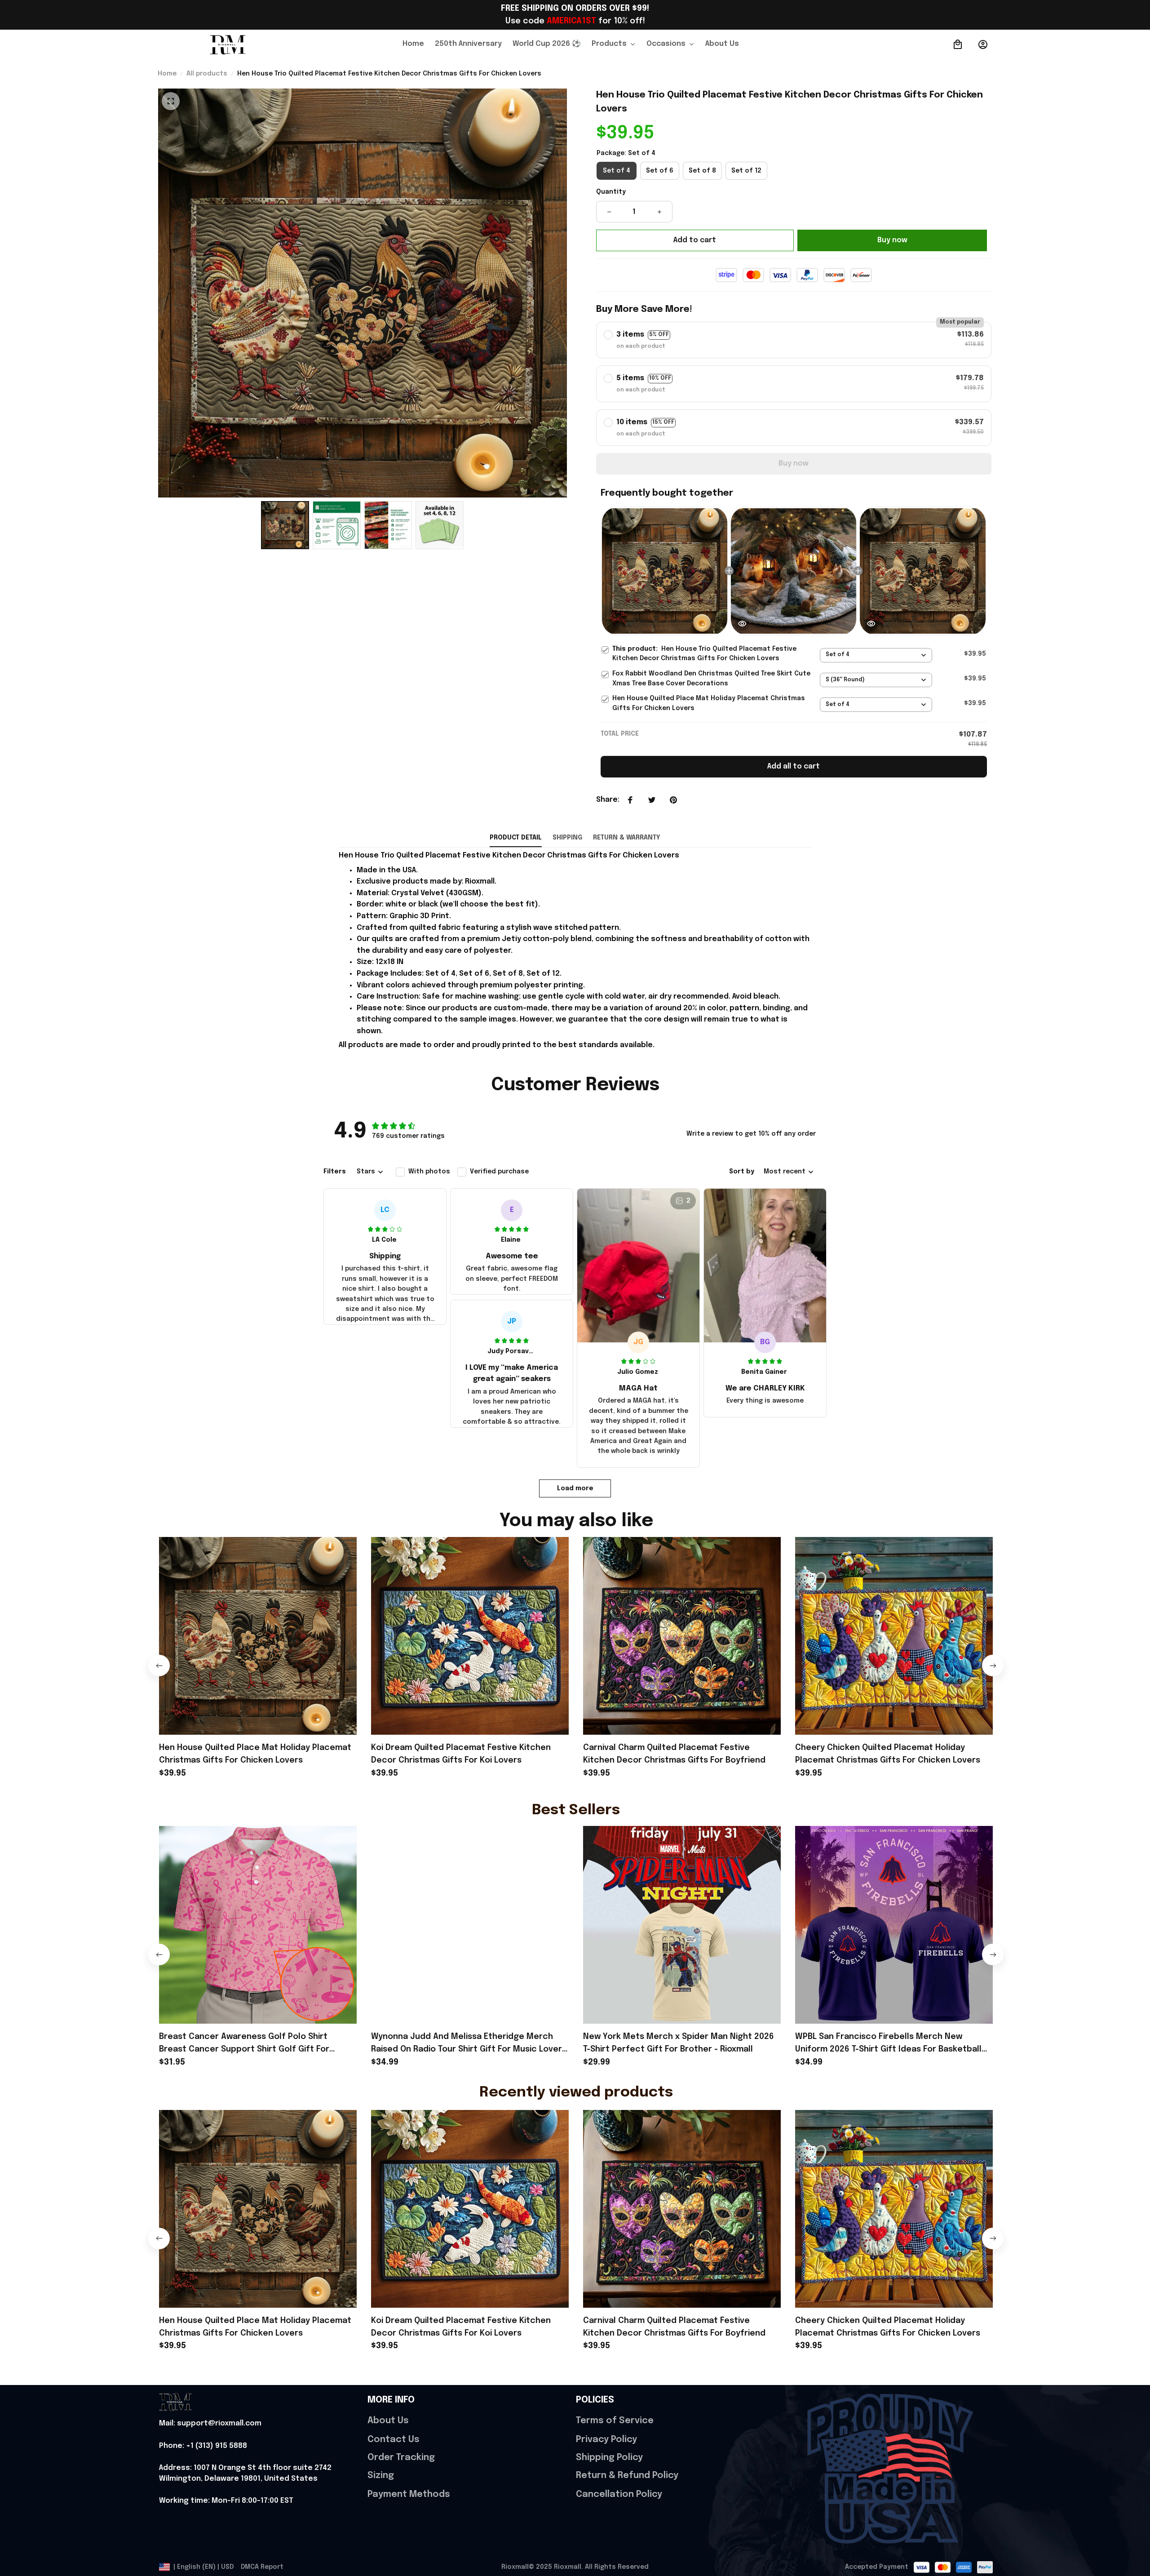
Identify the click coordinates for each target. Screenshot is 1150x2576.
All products (207, 74)
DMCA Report (262, 2567)
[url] (210, 2424)
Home (167, 74)
